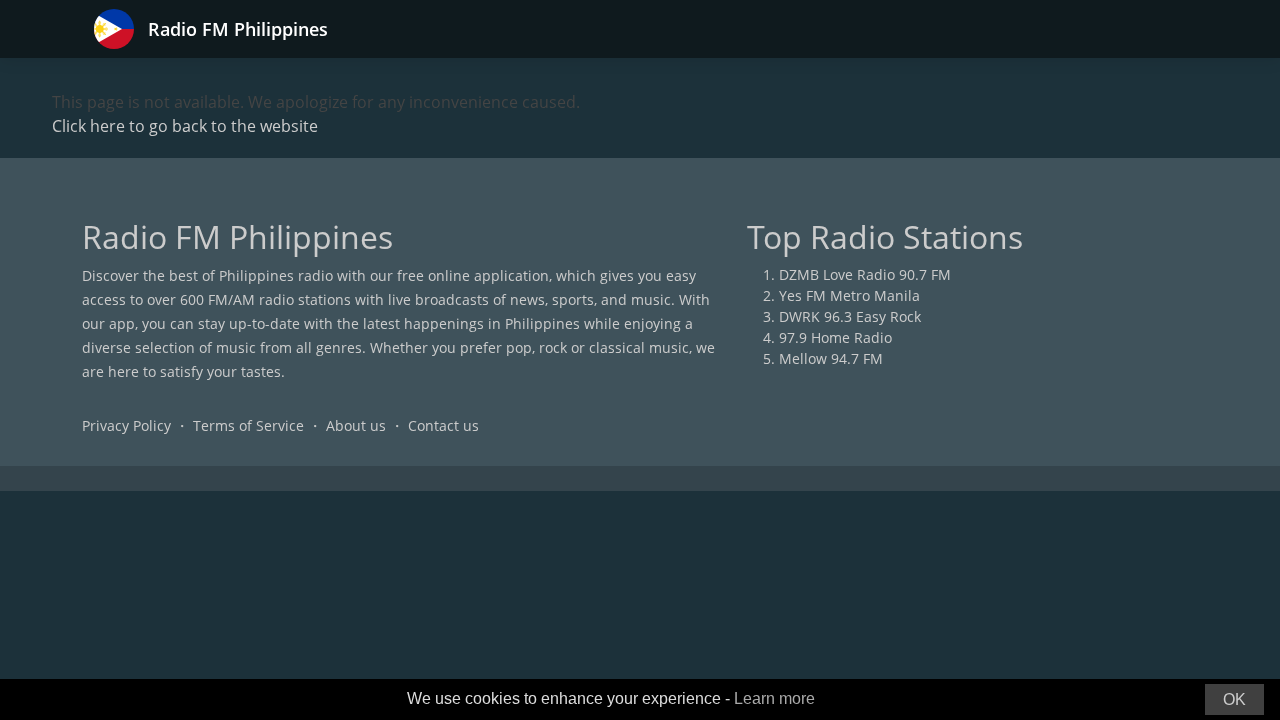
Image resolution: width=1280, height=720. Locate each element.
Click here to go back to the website (185, 126)
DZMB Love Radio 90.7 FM (865, 274)
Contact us (443, 425)
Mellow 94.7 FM (831, 358)
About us (356, 425)
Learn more (774, 698)
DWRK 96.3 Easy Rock (850, 316)
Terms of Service (248, 425)
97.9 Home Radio (835, 337)
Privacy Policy (126, 425)
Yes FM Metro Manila (849, 295)
